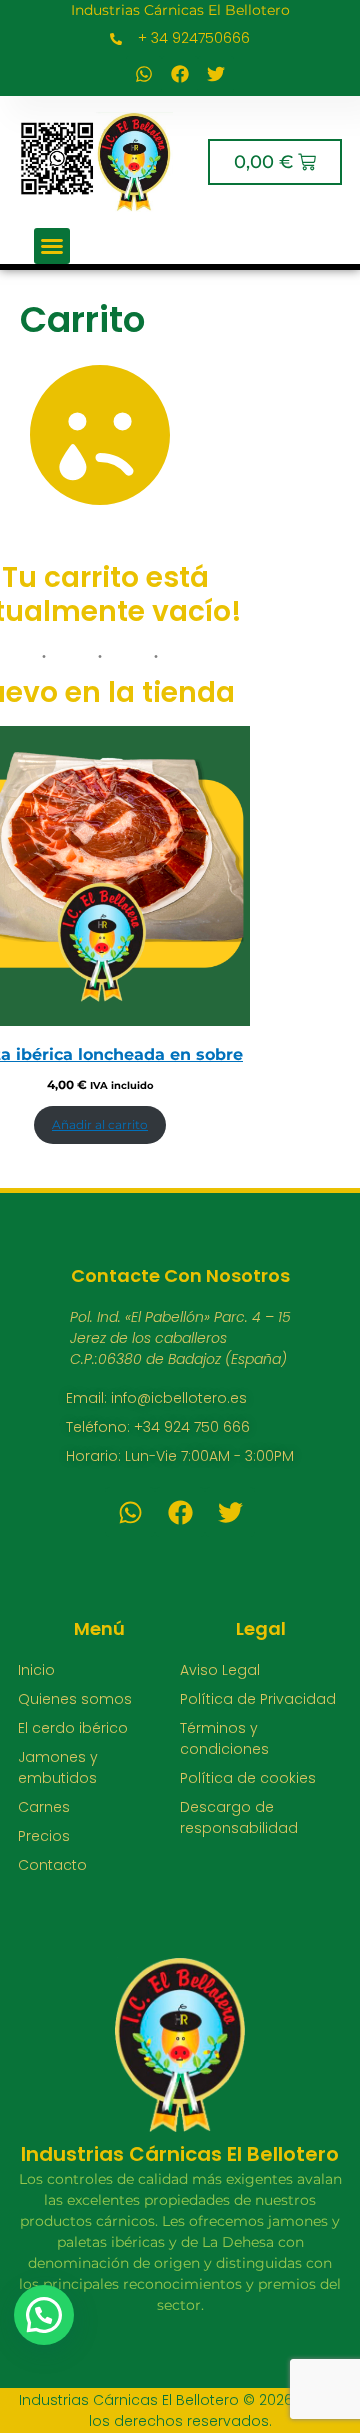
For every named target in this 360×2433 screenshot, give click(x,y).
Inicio (36, 1670)
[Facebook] (180, 74)
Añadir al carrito (100, 1124)
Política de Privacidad (258, 1699)
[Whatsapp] (144, 74)
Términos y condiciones (224, 1738)
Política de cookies (248, 1778)
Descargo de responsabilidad (239, 1817)
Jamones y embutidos (58, 1767)
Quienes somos (75, 1699)
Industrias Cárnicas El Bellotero (180, 10)
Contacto (52, 1865)
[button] (52, 246)
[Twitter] (216, 74)
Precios (44, 1836)
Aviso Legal (220, 1670)
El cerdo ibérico (73, 1728)
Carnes (44, 1807)
